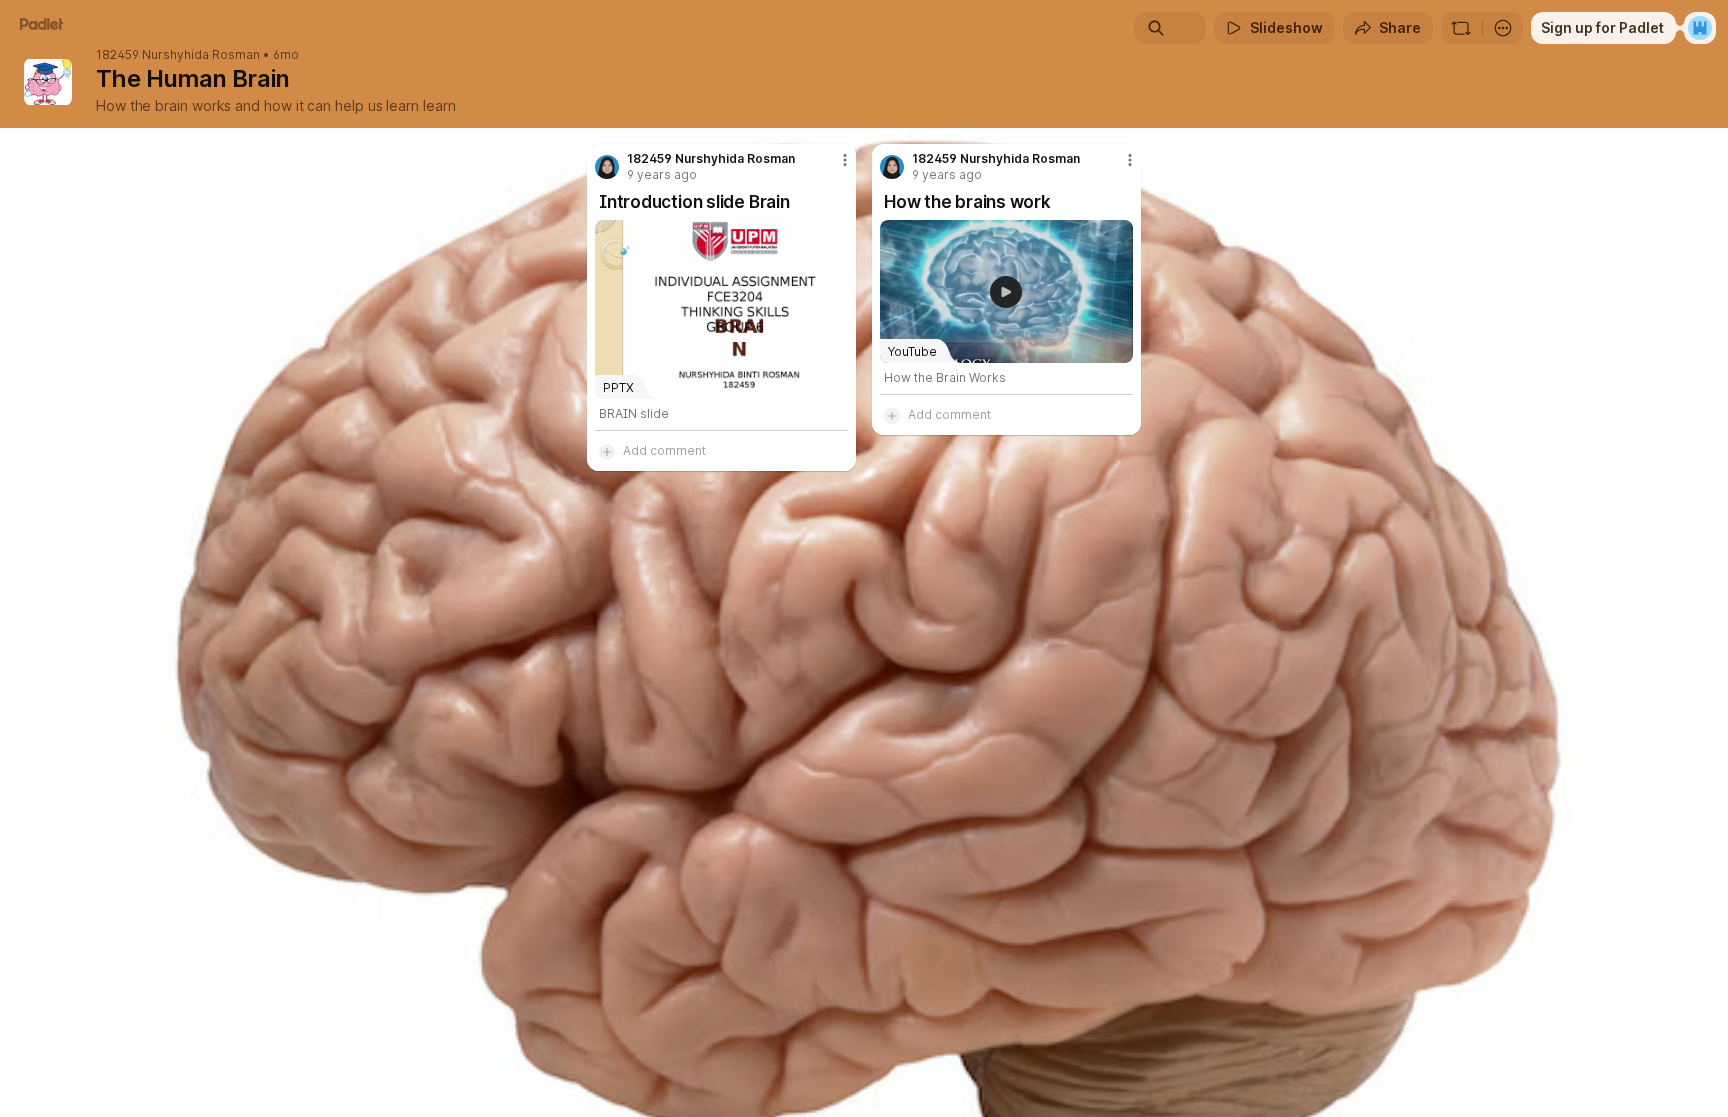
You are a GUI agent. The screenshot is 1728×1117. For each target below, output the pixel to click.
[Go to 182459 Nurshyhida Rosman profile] (607, 167)
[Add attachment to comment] (607, 451)
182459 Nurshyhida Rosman (178, 55)
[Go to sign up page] (1700, 28)
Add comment (664, 450)
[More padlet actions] (1503, 28)
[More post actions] (845, 160)
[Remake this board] (1461, 28)
